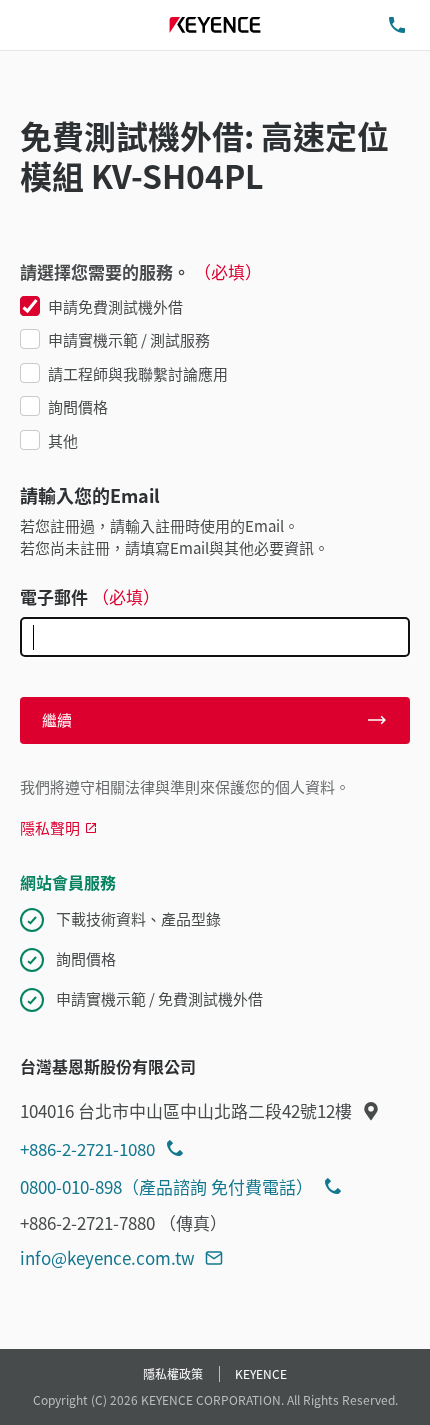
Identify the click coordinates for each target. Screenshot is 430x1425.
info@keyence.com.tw (107, 1257)
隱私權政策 (173, 1373)
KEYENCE (261, 1373)
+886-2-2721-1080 (87, 1148)
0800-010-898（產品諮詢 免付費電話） (166, 1186)
